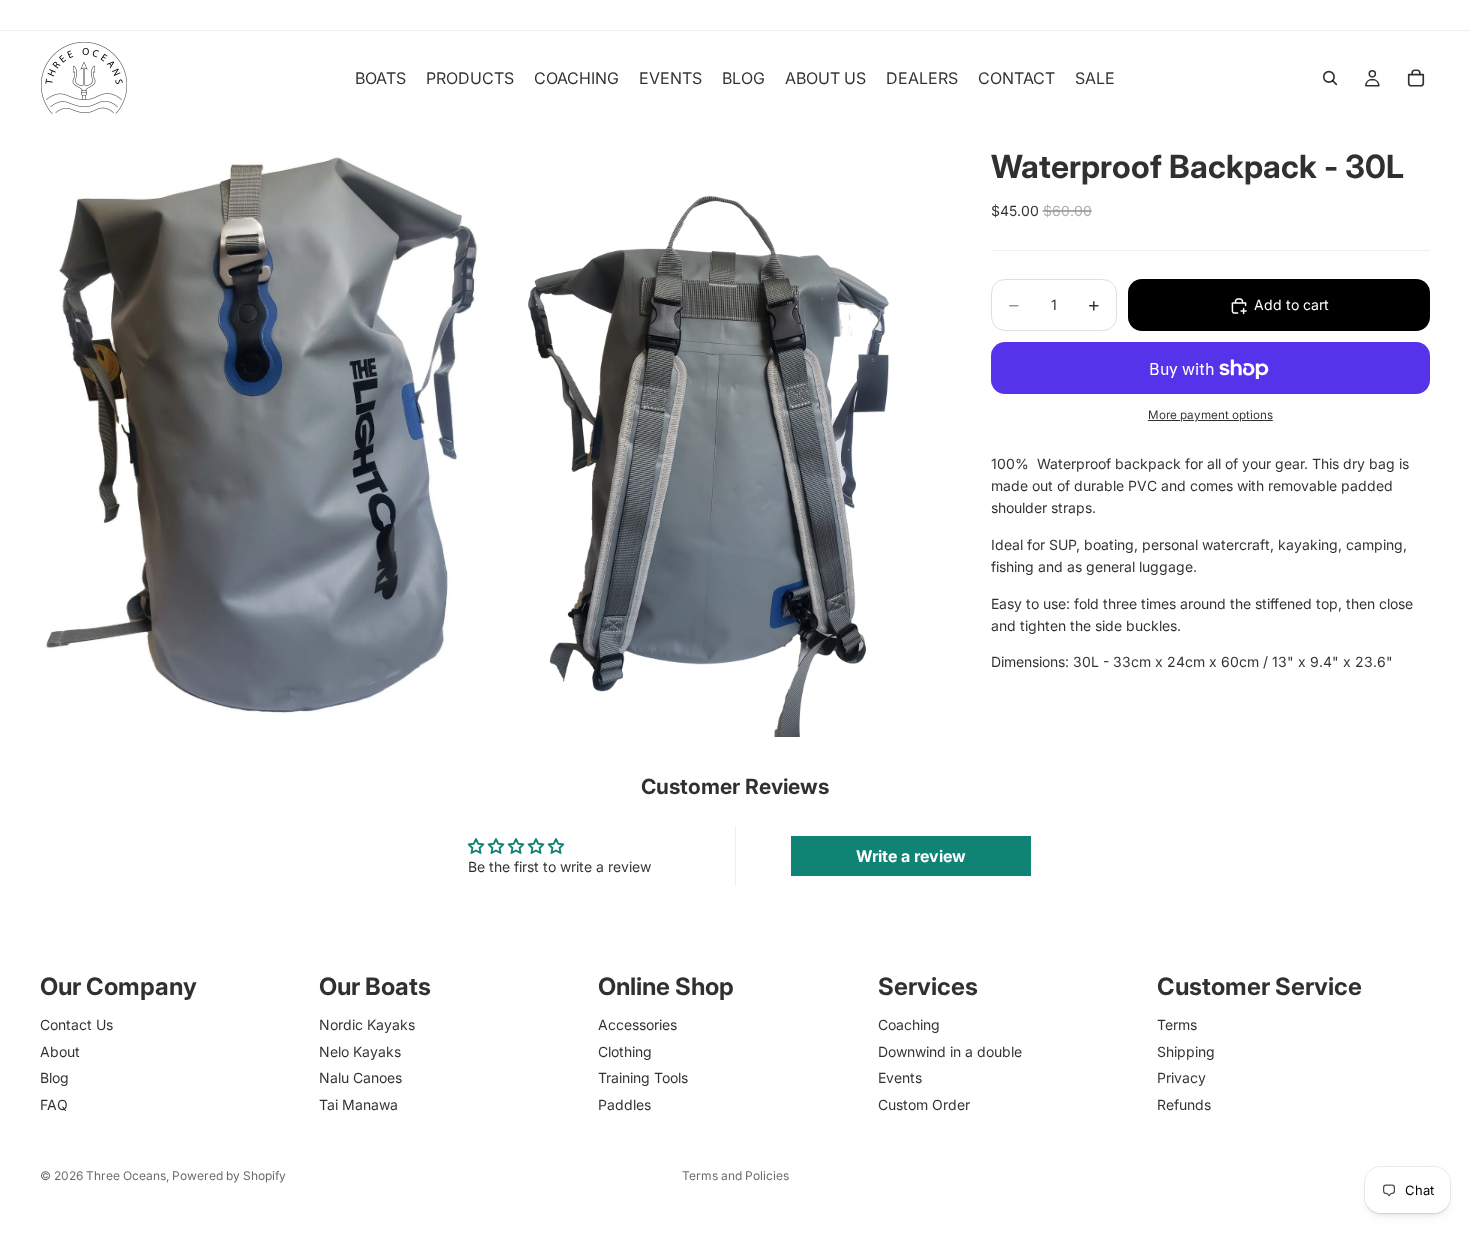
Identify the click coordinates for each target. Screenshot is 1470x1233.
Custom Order (924, 1103)
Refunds (1184, 1103)
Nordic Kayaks (367, 1024)
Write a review (911, 856)
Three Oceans (126, 1175)
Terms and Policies (735, 1175)
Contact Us (76, 1024)
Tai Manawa (358, 1103)
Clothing (625, 1051)
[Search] (1330, 78)
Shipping (1186, 1051)
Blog (54, 1077)
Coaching (909, 1024)
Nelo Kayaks (360, 1051)
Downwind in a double (950, 1051)
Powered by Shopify (229, 1175)
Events (900, 1077)
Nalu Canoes (360, 1077)
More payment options (1210, 416)
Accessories (637, 1024)
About (60, 1051)
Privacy (1181, 1077)
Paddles (624, 1103)
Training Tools (643, 1077)
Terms (1177, 1024)
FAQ (54, 1103)
